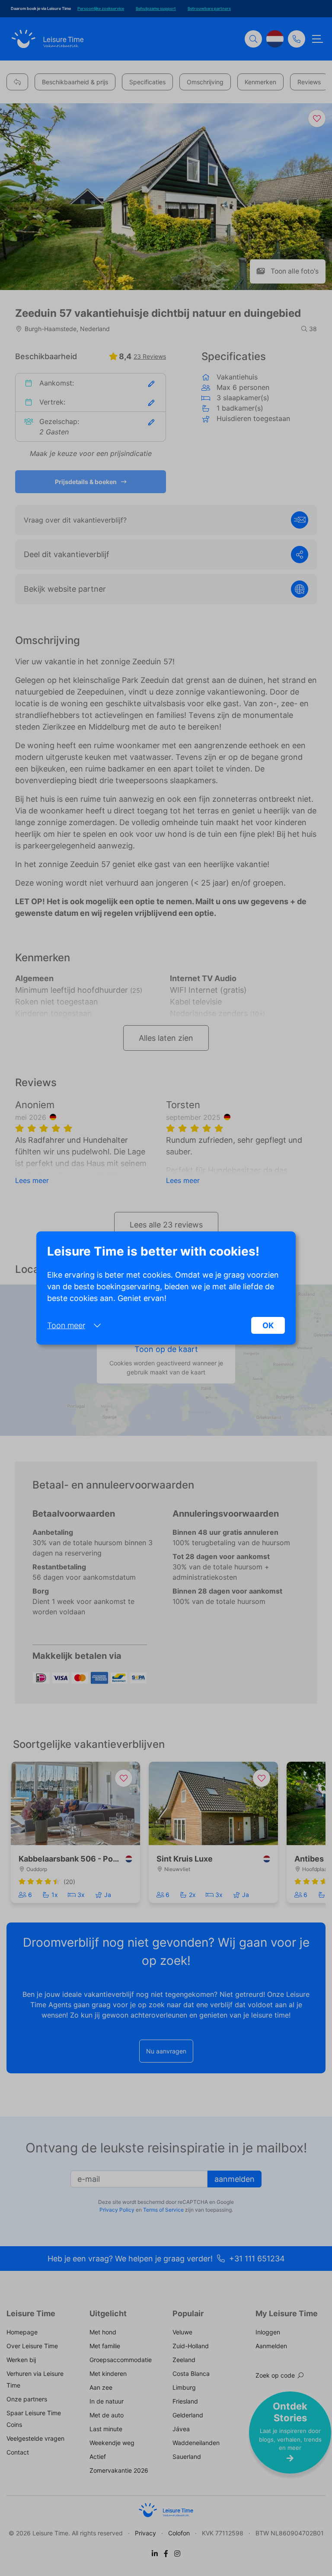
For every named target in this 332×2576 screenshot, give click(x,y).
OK (268, 1325)
